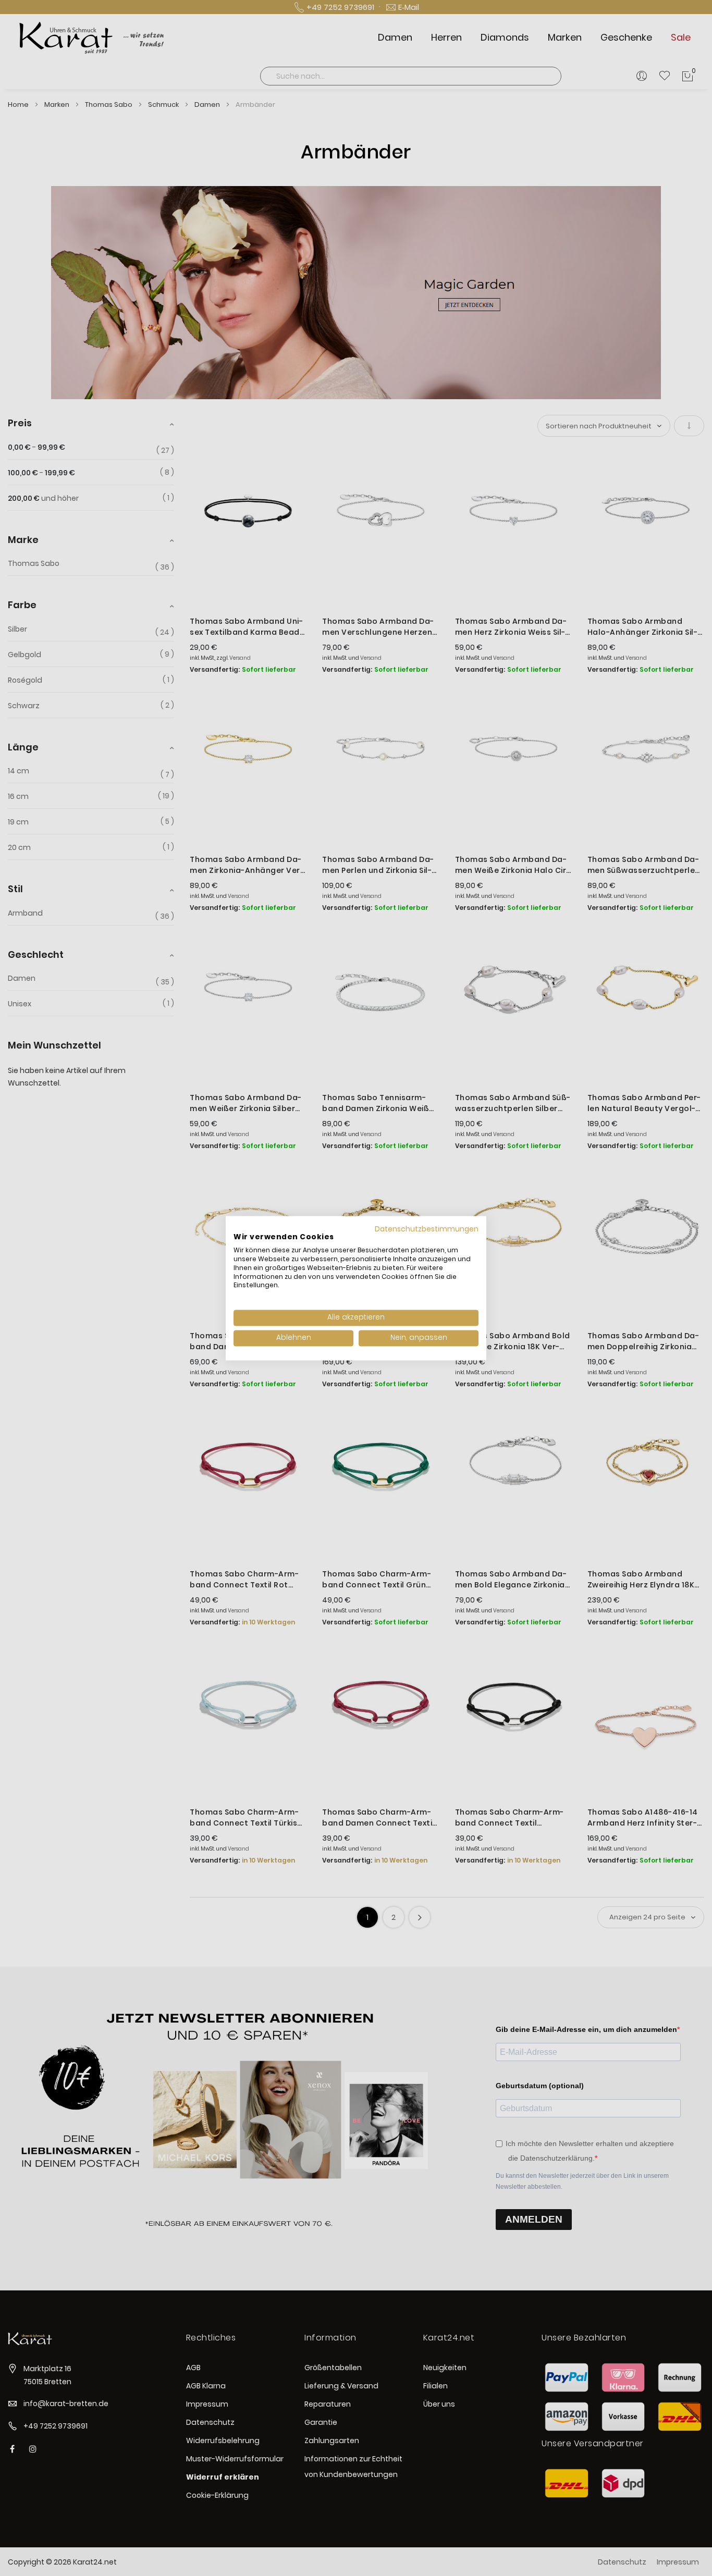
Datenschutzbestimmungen (427, 1229)
